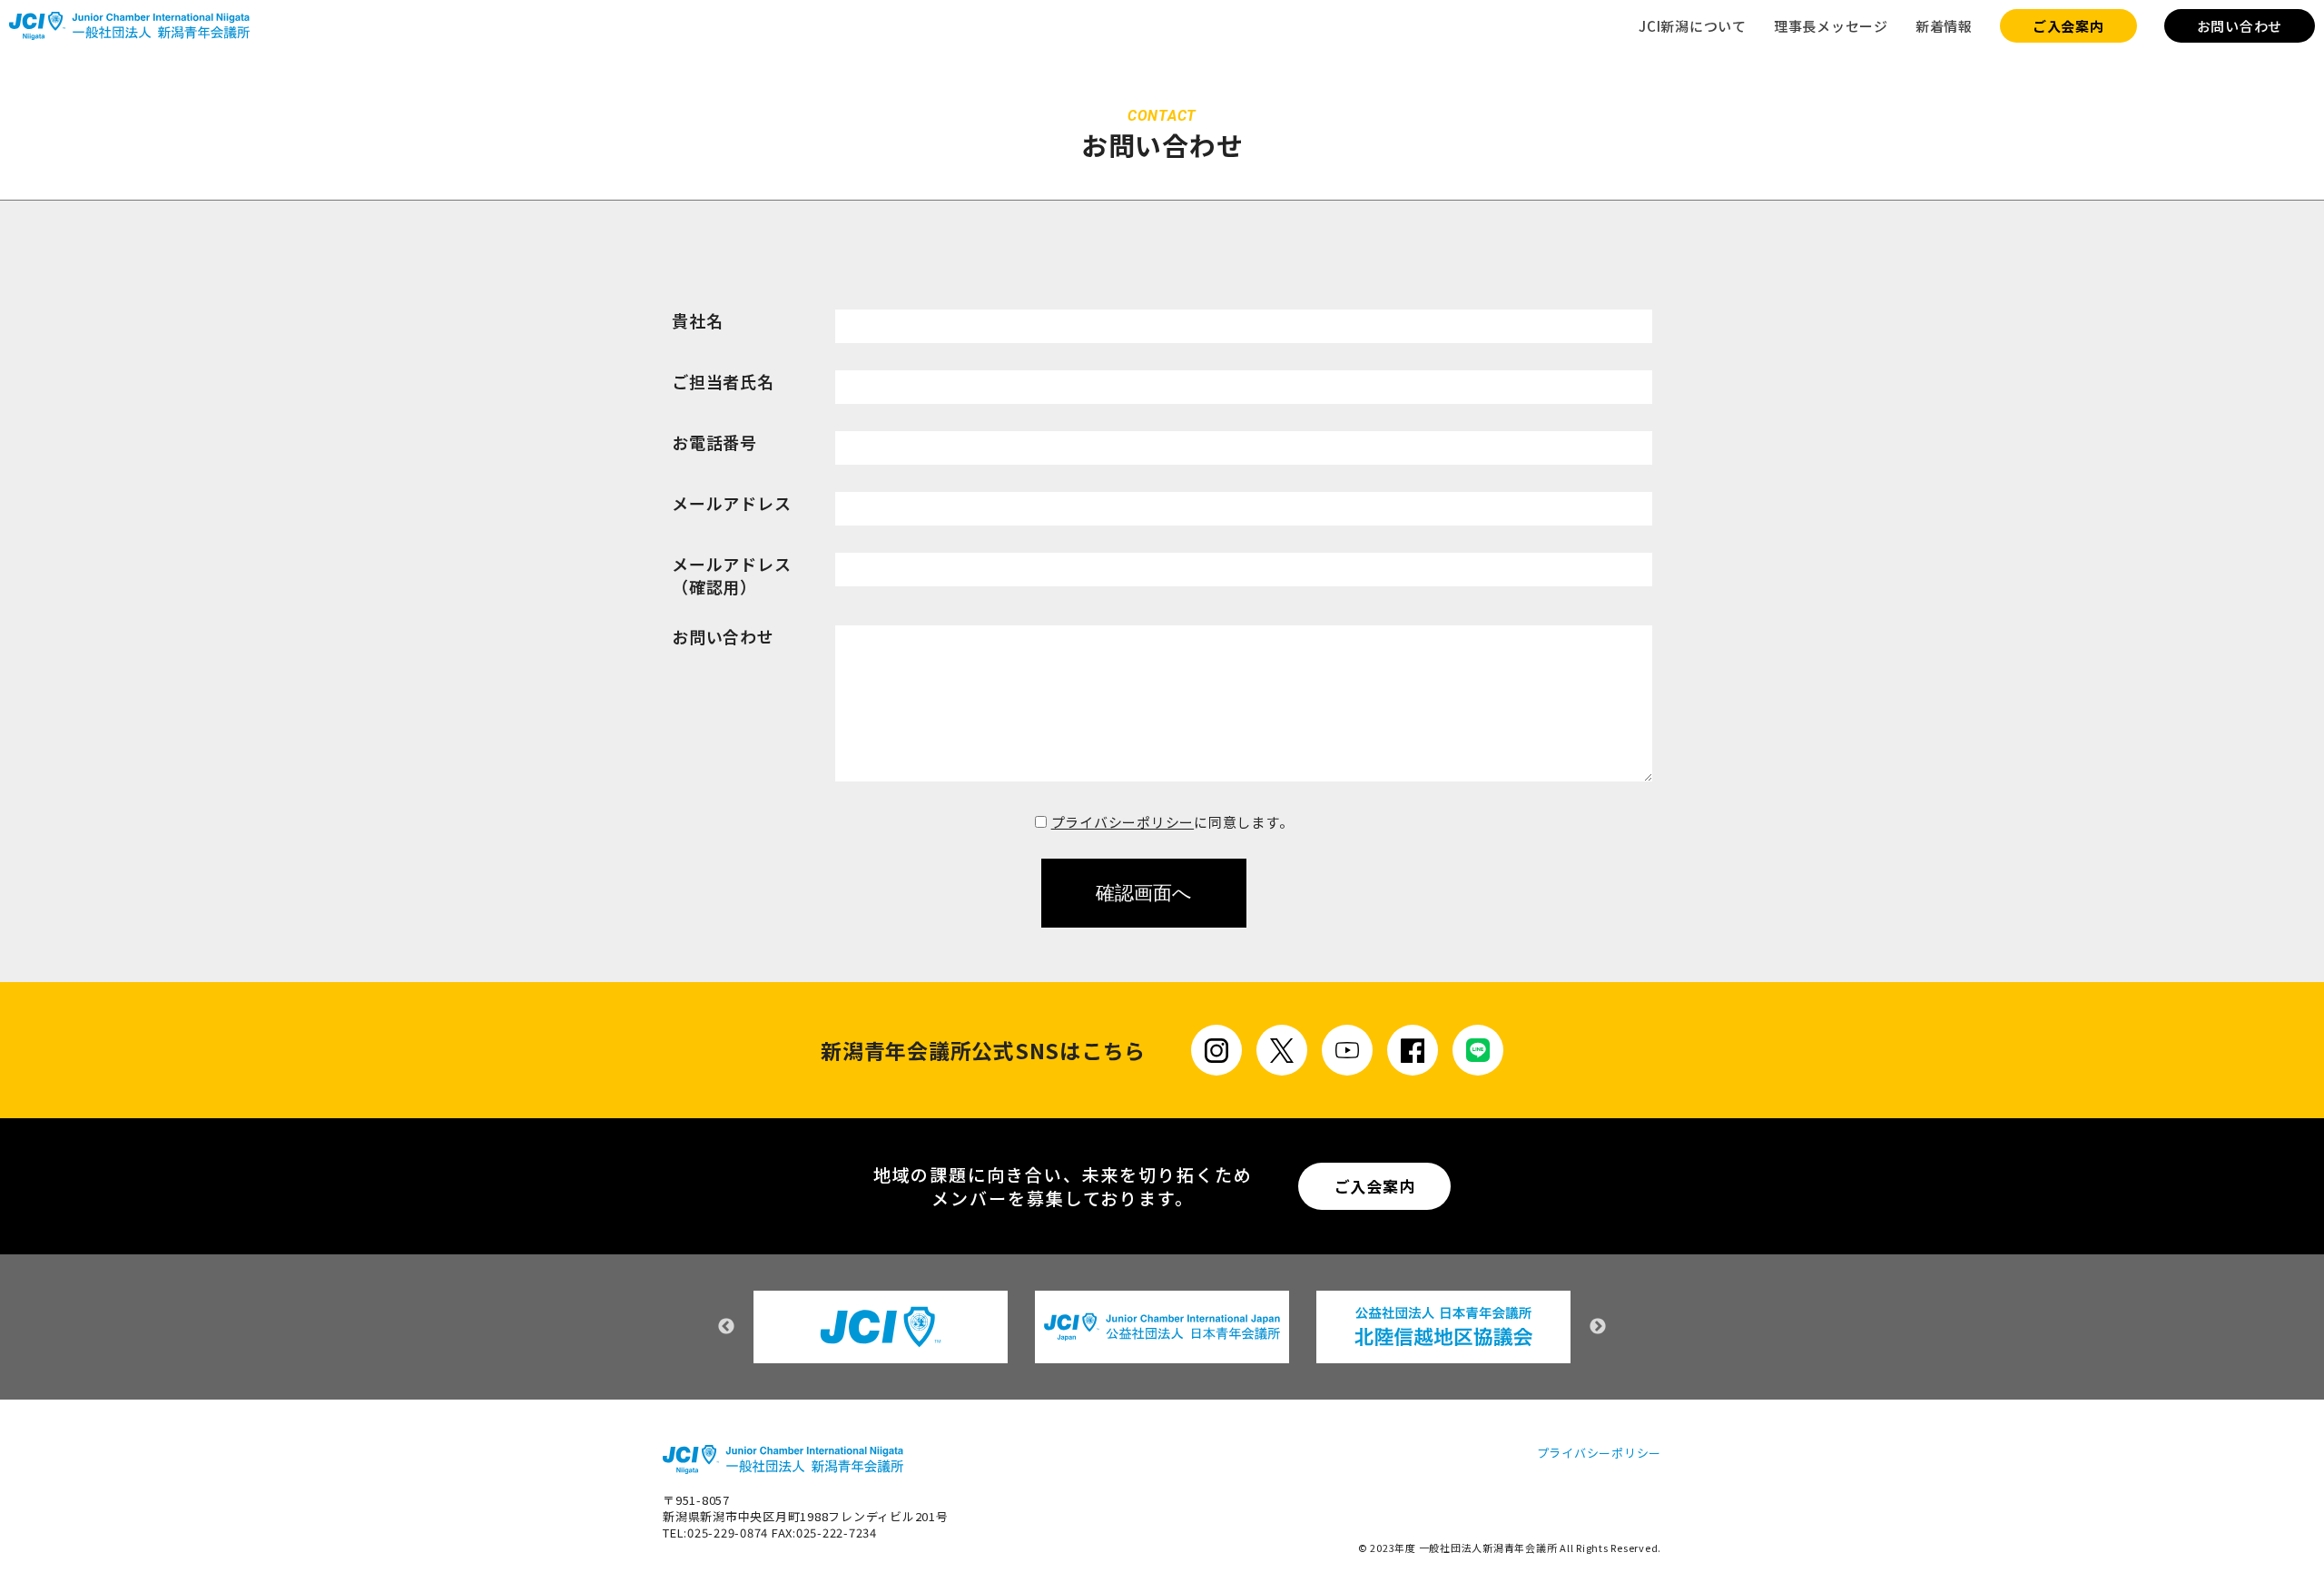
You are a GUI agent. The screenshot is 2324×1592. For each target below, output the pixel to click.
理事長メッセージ (1831, 26)
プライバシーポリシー (1123, 822)
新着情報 (1944, 26)
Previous (726, 1327)
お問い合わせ (2240, 26)
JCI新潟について (1693, 26)
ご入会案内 (2068, 26)
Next (1598, 1327)
